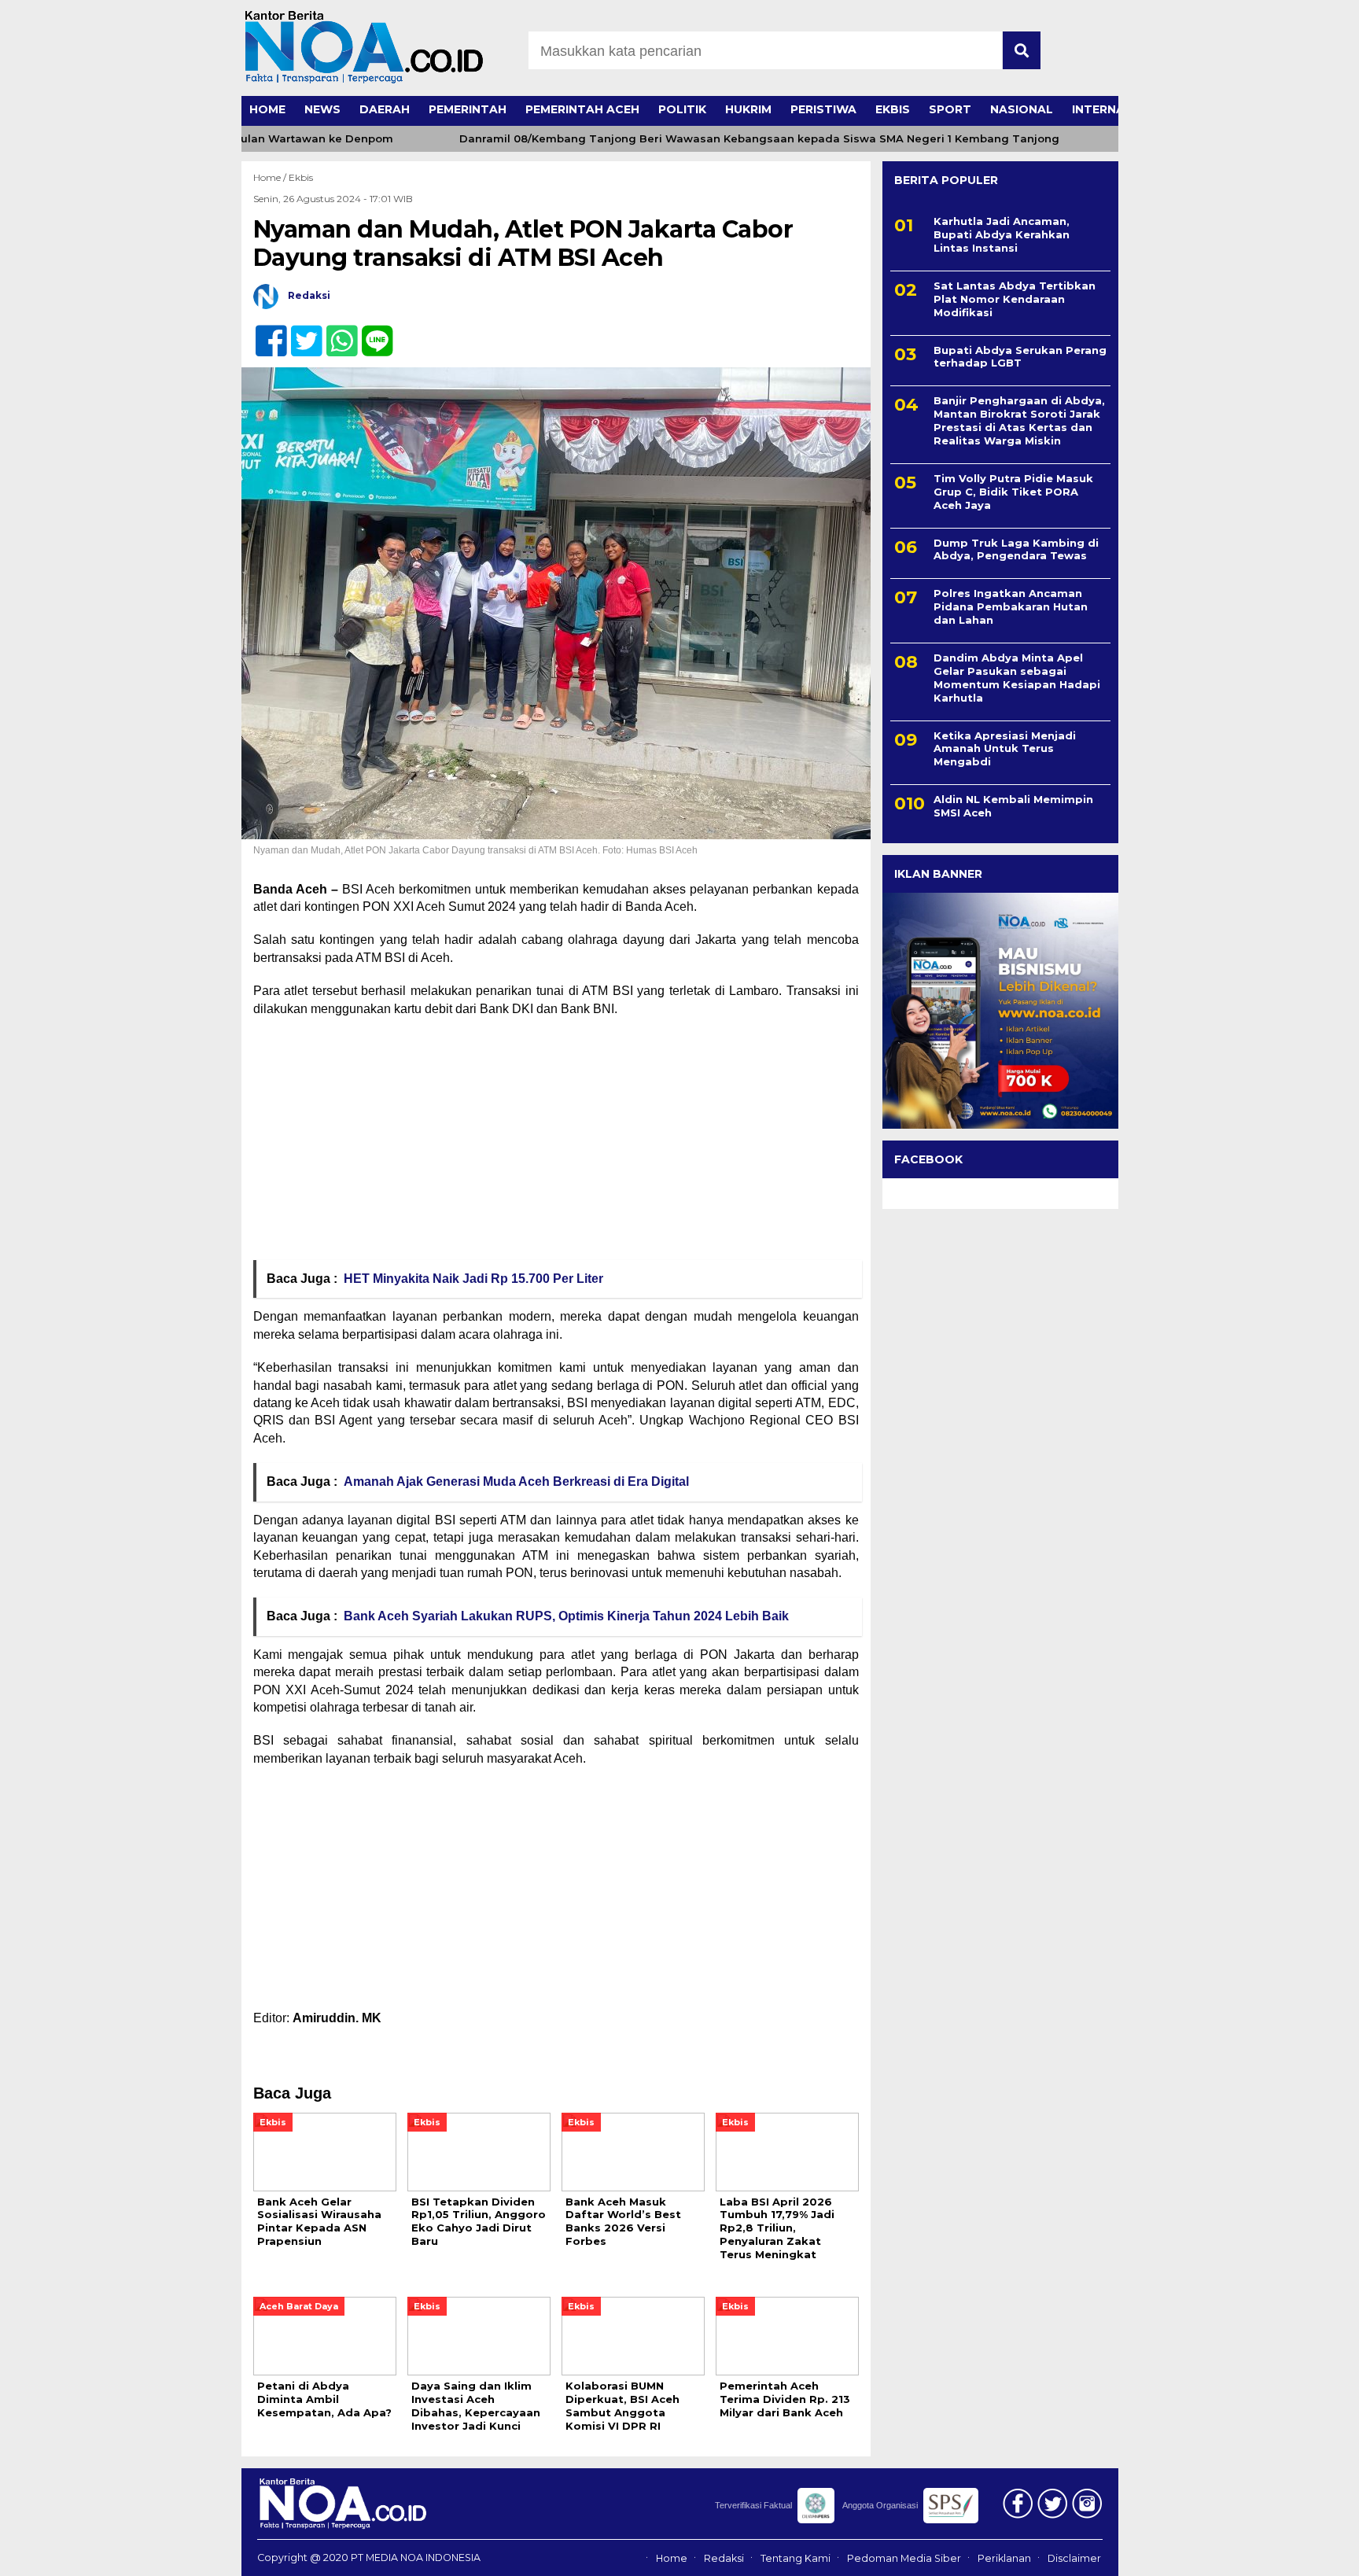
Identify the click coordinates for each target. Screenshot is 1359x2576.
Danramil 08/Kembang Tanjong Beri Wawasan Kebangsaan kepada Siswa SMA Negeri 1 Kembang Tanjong (714, 139)
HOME (267, 109)
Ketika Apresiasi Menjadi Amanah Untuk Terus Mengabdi (1005, 749)
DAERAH (385, 109)
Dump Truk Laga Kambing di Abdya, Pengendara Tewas (1016, 549)
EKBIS (893, 109)
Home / (271, 177)
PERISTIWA (823, 109)
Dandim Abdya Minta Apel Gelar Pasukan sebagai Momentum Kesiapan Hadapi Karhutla (1017, 678)
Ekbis (301, 177)
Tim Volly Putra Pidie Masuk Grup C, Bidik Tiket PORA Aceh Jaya (1013, 492)
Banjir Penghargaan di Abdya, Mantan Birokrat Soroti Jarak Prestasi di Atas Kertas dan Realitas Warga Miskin (1019, 420)
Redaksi (724, 2558)
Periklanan (1004, 2558)
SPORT (950, 109)
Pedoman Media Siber (904, 2558)
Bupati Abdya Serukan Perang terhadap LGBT (1020, 357)
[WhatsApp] (335, 332)
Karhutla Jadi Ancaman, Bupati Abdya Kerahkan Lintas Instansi (1002, 234)
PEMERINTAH (468, 109)
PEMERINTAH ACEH (582, 109)
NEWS (322, 109)
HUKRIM (748, 109)
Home (672, 2558)
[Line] (371, 332)
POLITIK (682, 109)
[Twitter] (300, 332)
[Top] (1301, 2553)
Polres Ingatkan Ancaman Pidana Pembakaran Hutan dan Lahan (1011, 606)
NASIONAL (1022, 109)
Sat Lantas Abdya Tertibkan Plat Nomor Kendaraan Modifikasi (1015, 299)
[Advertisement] (556, 1144)
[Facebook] (265, 332)
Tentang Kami (796, 2558)
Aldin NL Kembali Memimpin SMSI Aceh (1013, 806)
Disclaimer (1074, 2558)
